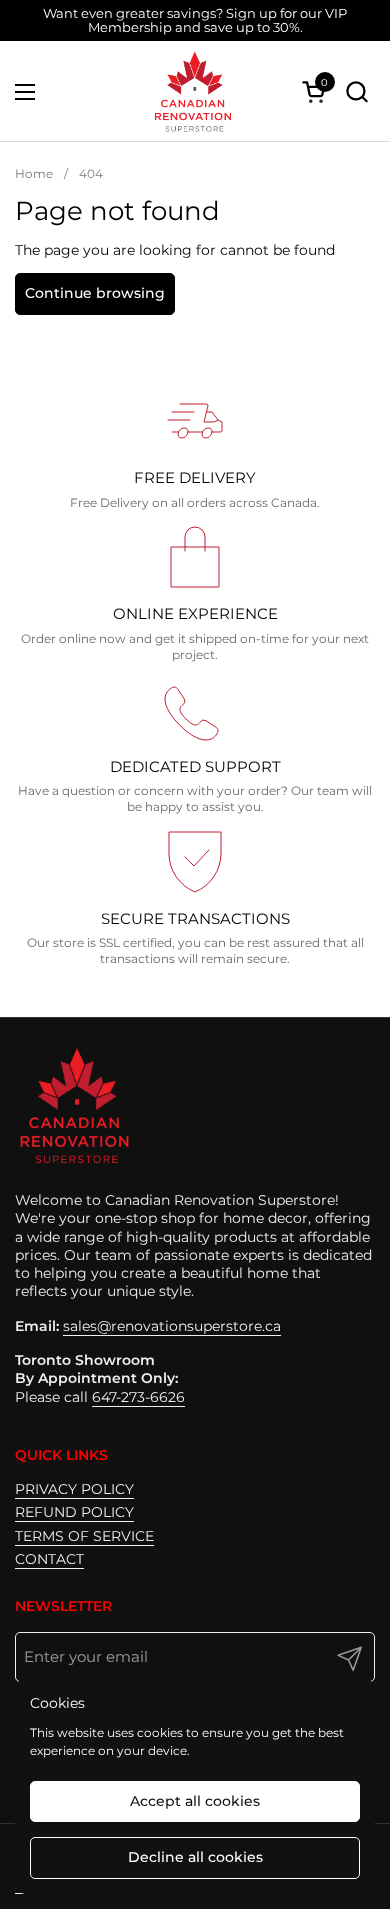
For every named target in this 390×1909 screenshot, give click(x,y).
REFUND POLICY (74, 1512)
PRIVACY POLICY (74, 1489)
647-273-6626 (138, 1397)
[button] (356, 91)
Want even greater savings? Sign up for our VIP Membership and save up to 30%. (195, 20)
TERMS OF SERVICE (84, 1536)
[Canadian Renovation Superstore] (192, 91)
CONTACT (49, 1559)
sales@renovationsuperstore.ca (172, 1326)
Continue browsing (95, 293)
